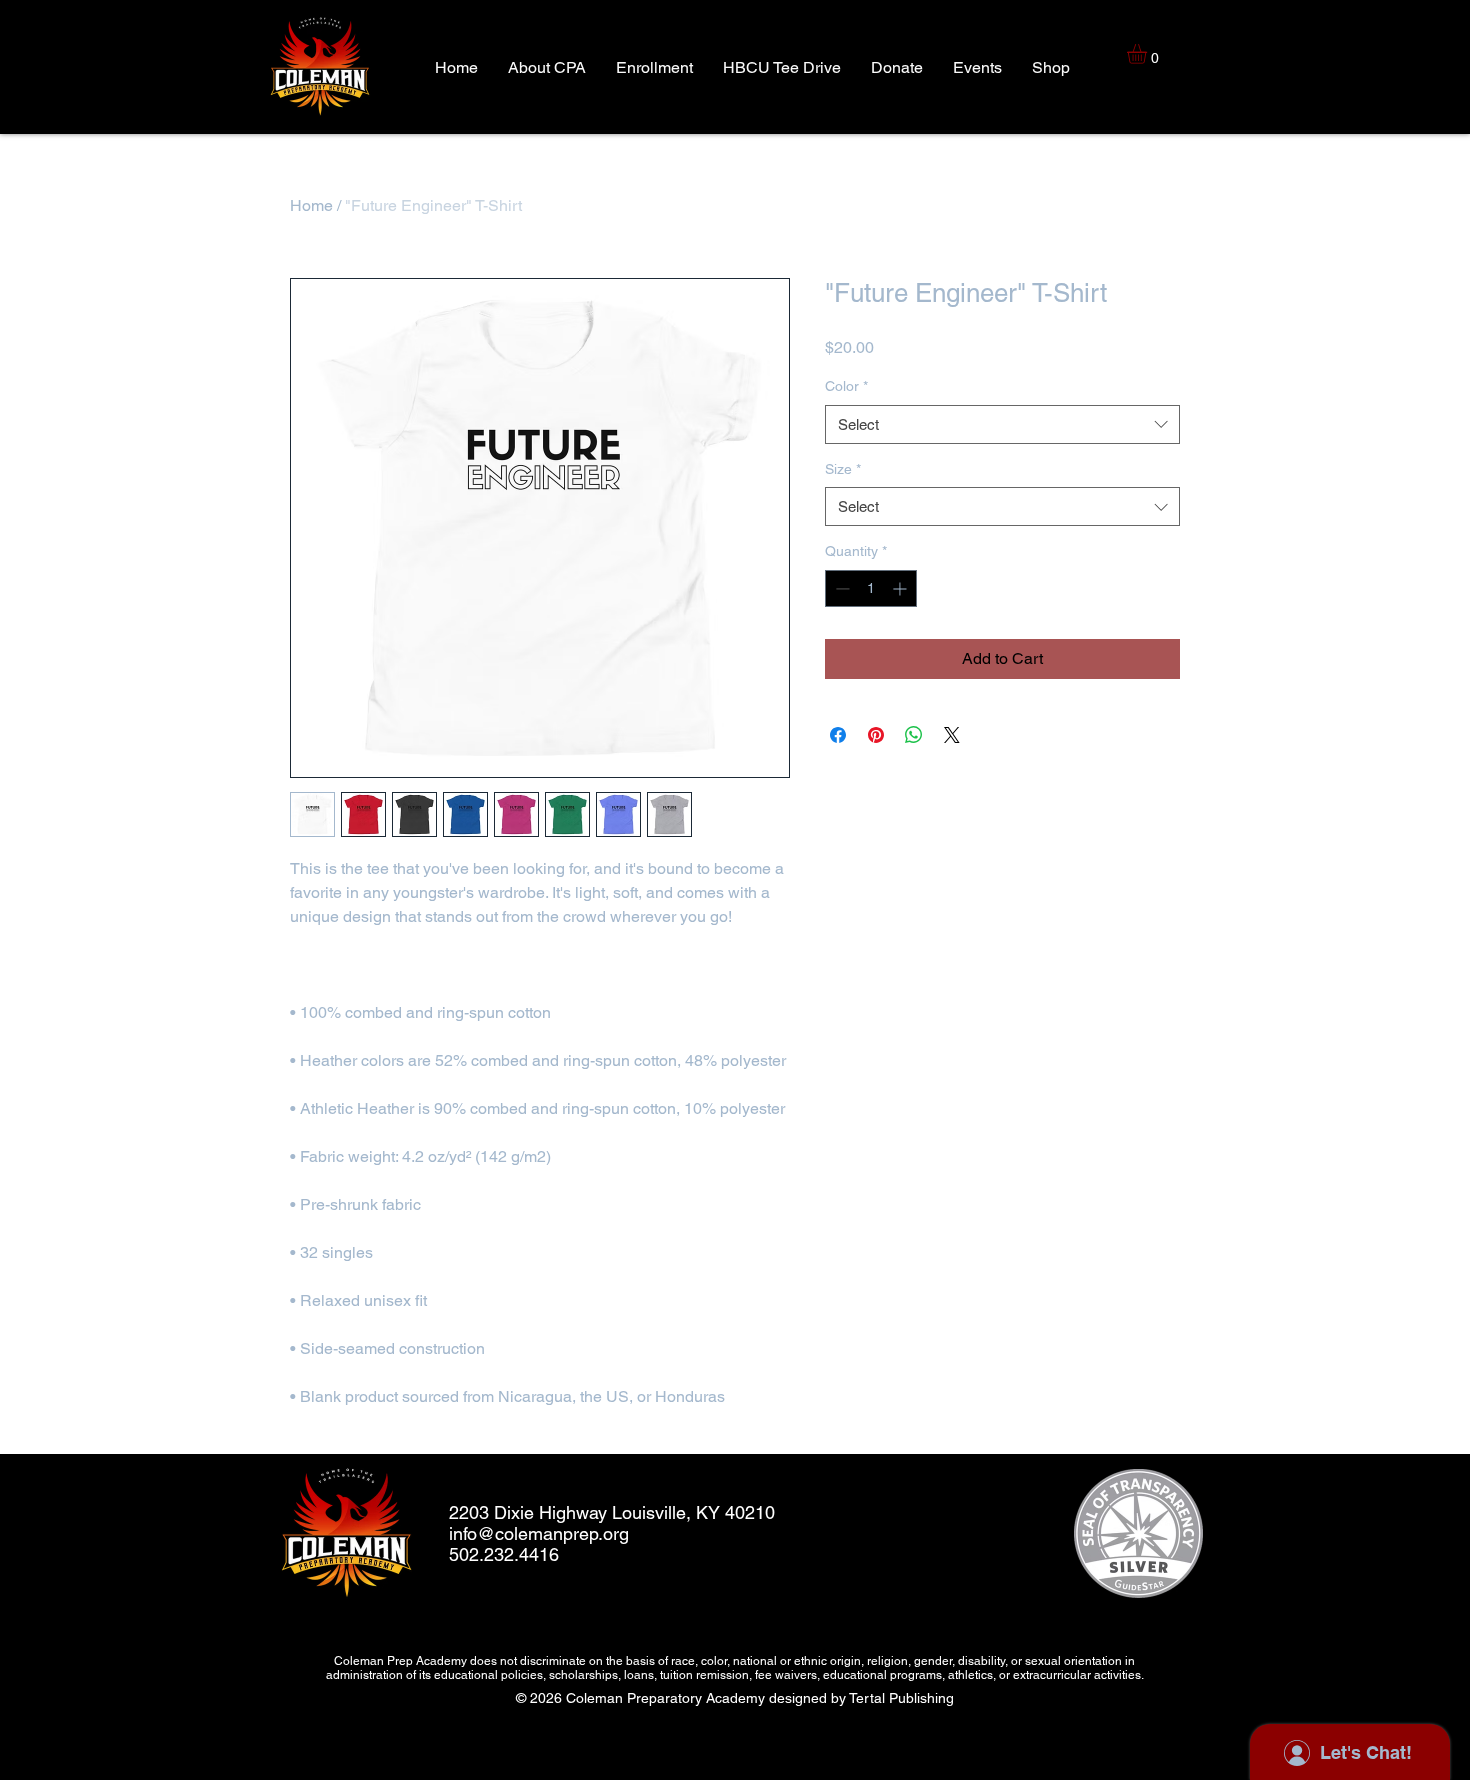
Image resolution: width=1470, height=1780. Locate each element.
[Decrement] (840, 588)
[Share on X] (952, 735)
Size (843, 469)
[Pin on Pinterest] (876, 735)
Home (311, 205)
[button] (1148, 54)
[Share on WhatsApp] (914, 735)
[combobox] (1002, 424)
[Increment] (901, 588)
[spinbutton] (871, 588)
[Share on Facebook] (838, 735)
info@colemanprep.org (539, 1533)
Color (846, 386)
